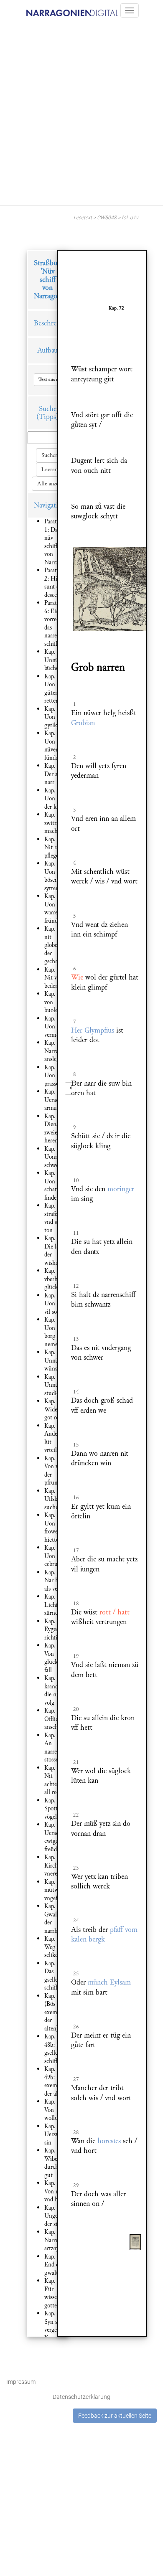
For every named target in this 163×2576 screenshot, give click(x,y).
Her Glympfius (93, 1030)
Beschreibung (53, 323)
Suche (48, 409)
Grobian (83, 723)
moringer (121, 1189)
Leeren (50, 470)
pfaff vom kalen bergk (104, 1934)
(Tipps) (47, 417)
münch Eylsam (109, 1982)
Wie (77, 977)
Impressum (21, 2382)
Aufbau (47, 350)
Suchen (50, 455)
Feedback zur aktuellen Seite (115, 2416)
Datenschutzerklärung (81, 2397)
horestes (109, 2141)
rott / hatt (115, 1612)
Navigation (50, 505)
